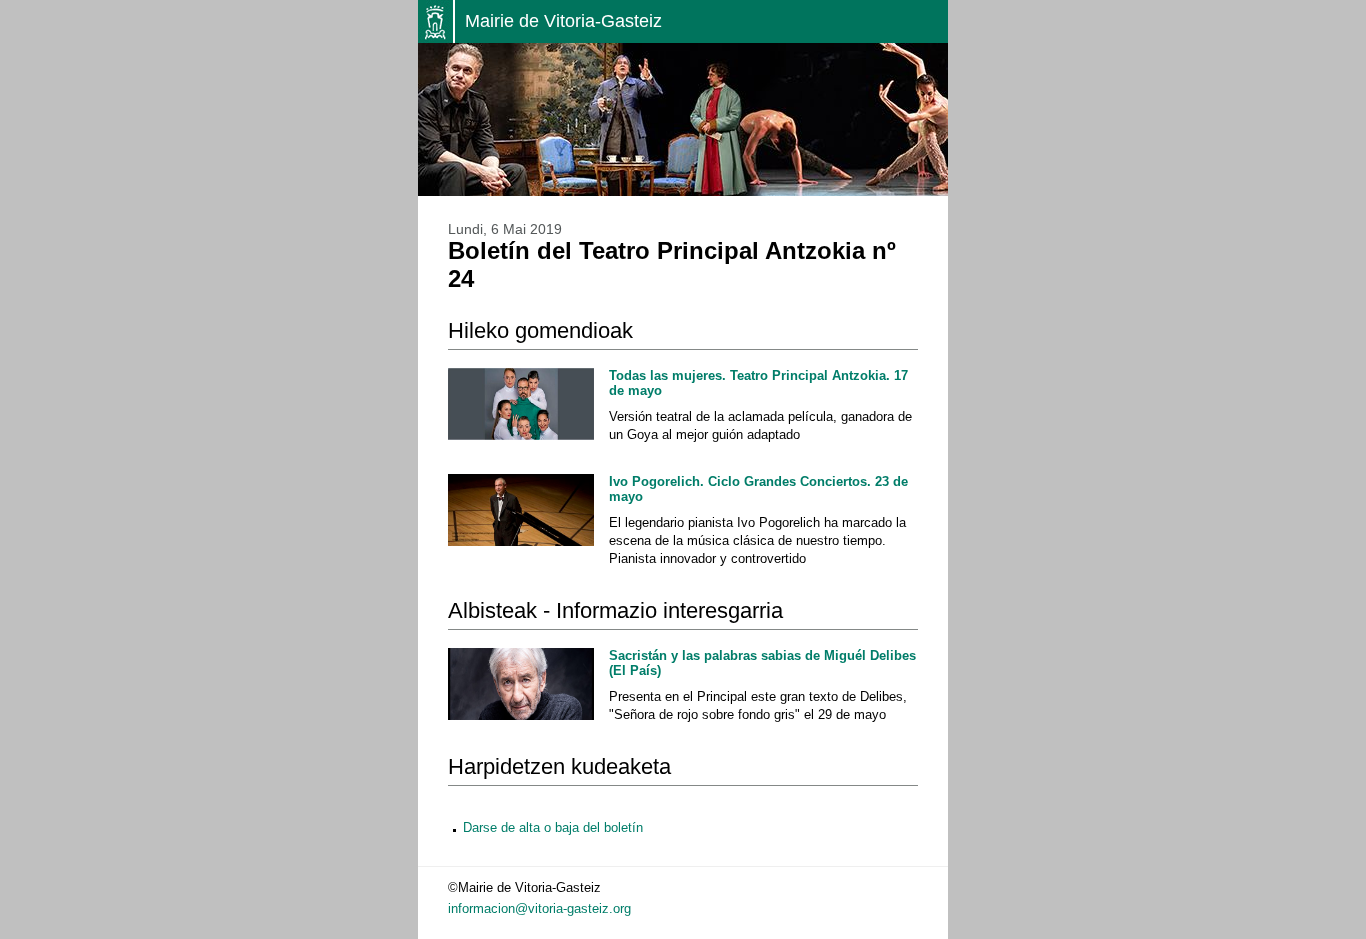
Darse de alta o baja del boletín (553, 827)
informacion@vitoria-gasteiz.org (539, 908)
